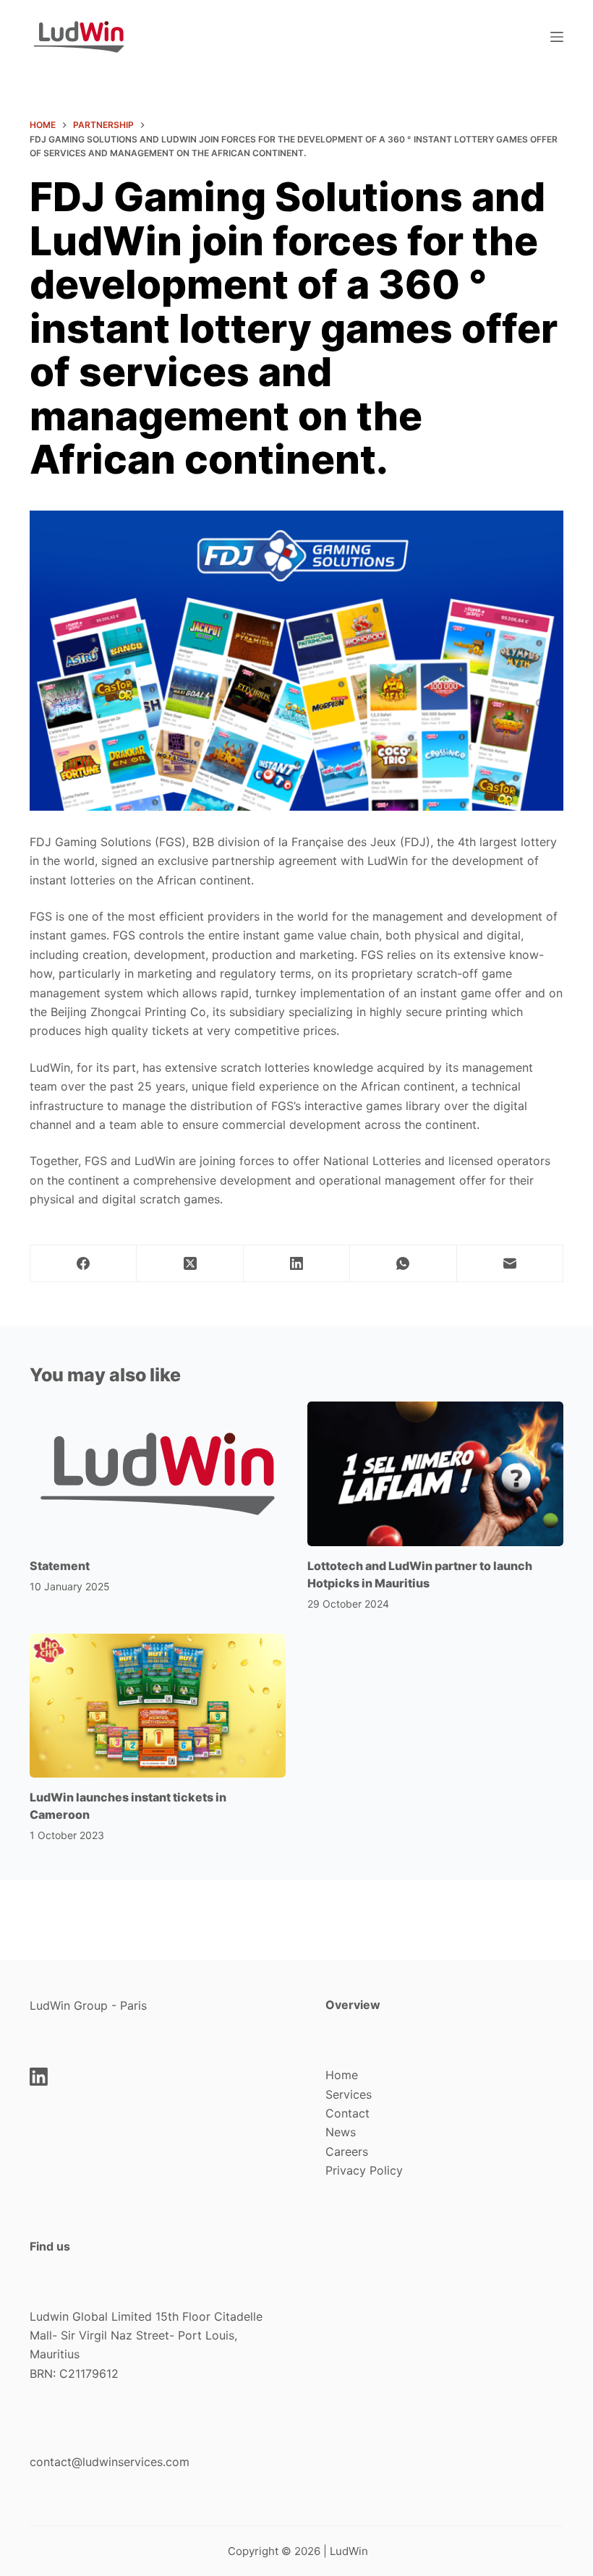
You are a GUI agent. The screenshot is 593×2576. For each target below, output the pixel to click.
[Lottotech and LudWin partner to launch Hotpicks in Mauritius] (435, 1473)
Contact (347, 2113)
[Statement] (158, 1473)
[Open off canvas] (557, 37)
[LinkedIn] (297, 1264)
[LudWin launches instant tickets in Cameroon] (158, 1706)
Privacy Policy (364, 2170)
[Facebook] (84, 1264)
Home (342, 2075)
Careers (347, 2151)
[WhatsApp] (403, 1264)
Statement (60, 1566)
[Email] (510, 1264)
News (341, 2132)
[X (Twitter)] (190, 1264)
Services (349, 2094)
